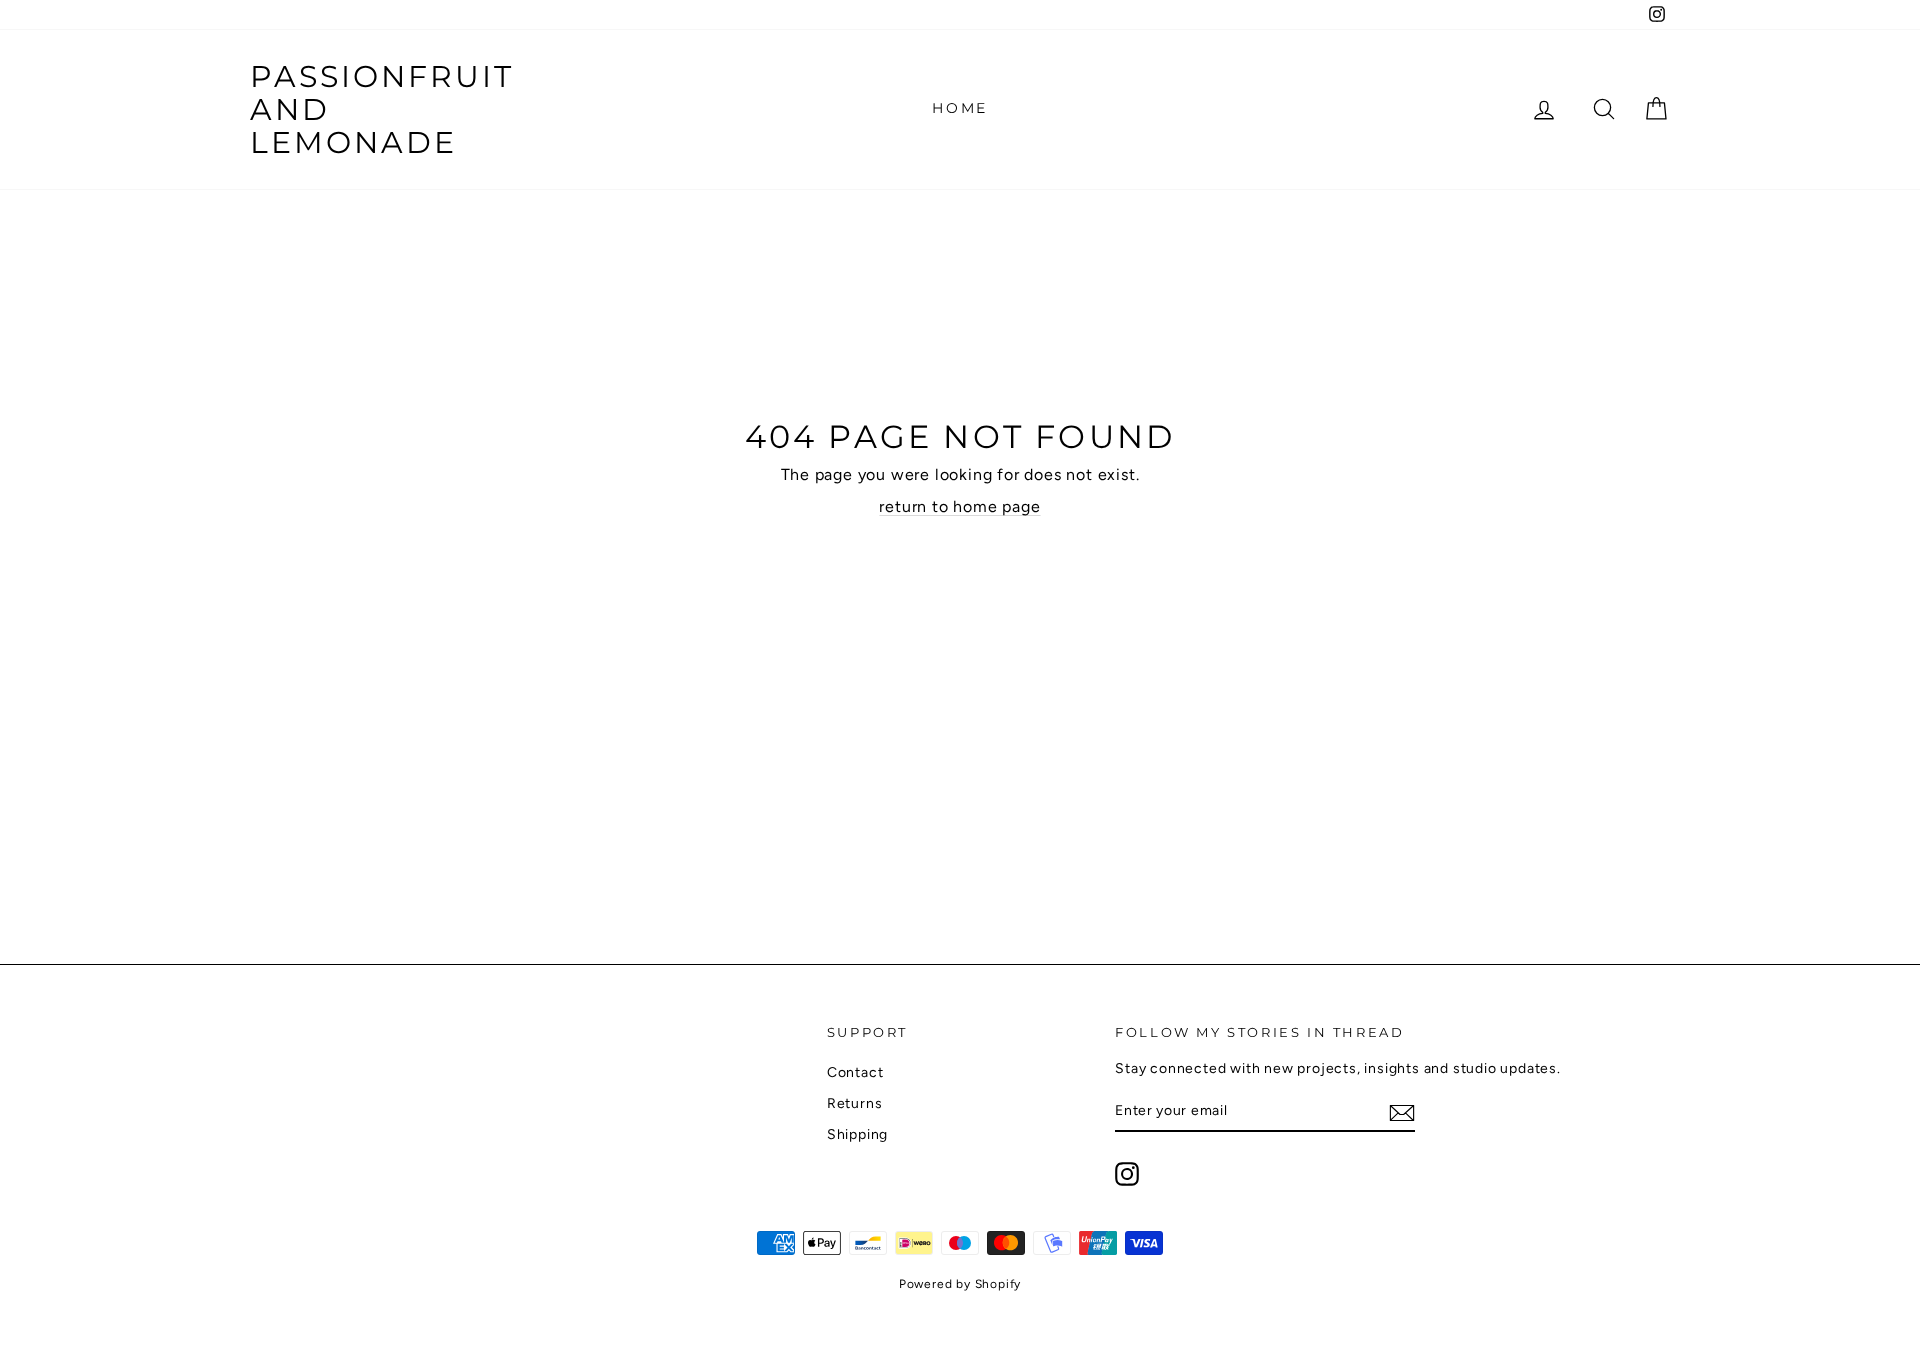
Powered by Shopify (960, 1284)
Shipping (857, 1134)
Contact (855, 1072)
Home (960, 108)
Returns (855, 1103)
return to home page (959, 506)
